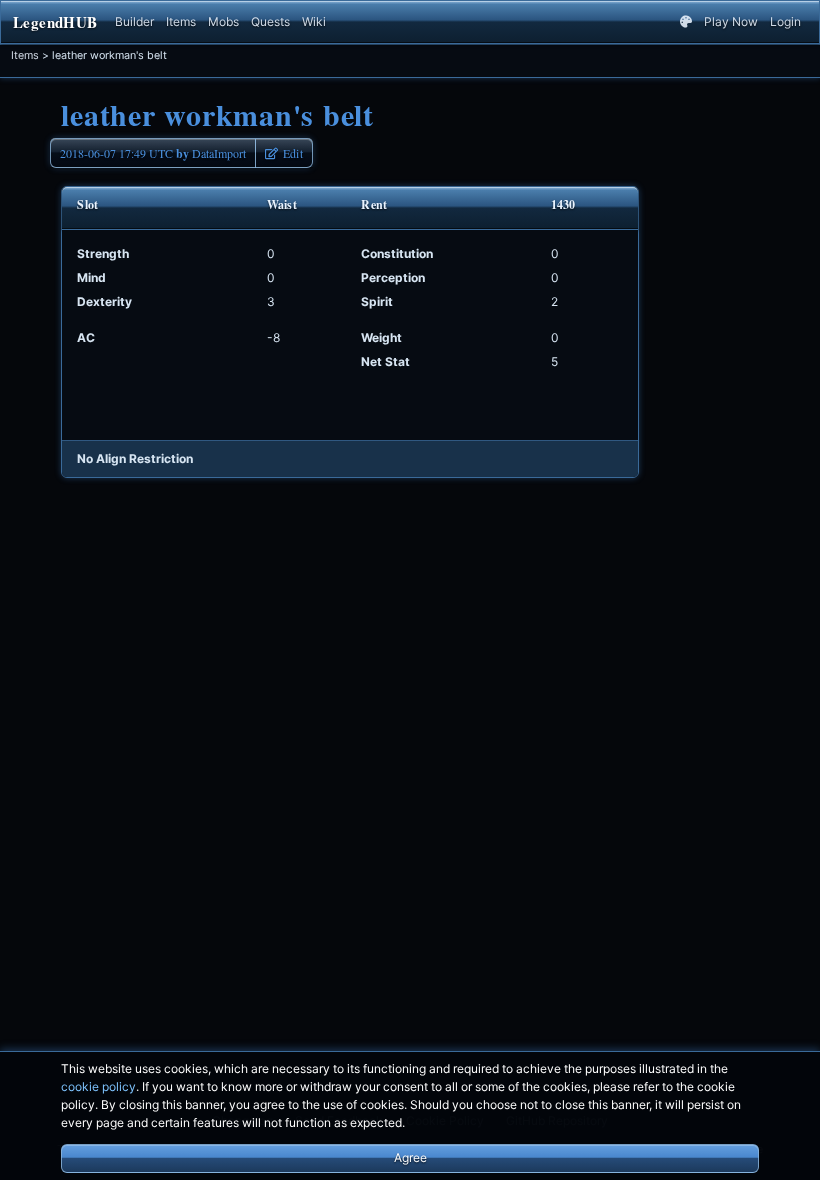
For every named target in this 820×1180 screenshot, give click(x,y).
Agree (410, 1157)
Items (181, 21)
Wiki (314, 21)
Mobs (223, 21)
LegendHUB (55, 22)
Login (785, 21)
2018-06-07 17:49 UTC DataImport (153, 153)
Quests (270, 21)
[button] (284, 153)
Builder (134, 21)
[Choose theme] (686, 22)
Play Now (731, 21)
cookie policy (98, 1086)
